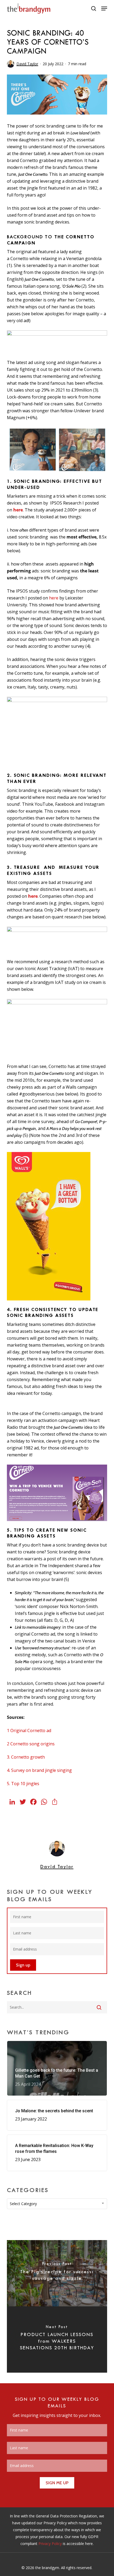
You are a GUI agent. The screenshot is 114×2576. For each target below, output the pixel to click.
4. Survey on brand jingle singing (39, 1770)
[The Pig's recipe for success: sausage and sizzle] (57, 2273)
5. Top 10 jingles (23, 1784)
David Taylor (27, 64)
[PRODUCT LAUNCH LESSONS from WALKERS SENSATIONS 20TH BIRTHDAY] (57, 2340)
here (18, 510)
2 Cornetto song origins (31, 1744)
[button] (104, 8)
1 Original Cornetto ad (29, 1731)
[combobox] (57, 2204)
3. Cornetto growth (26, 1757)
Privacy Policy (50, 2544)
